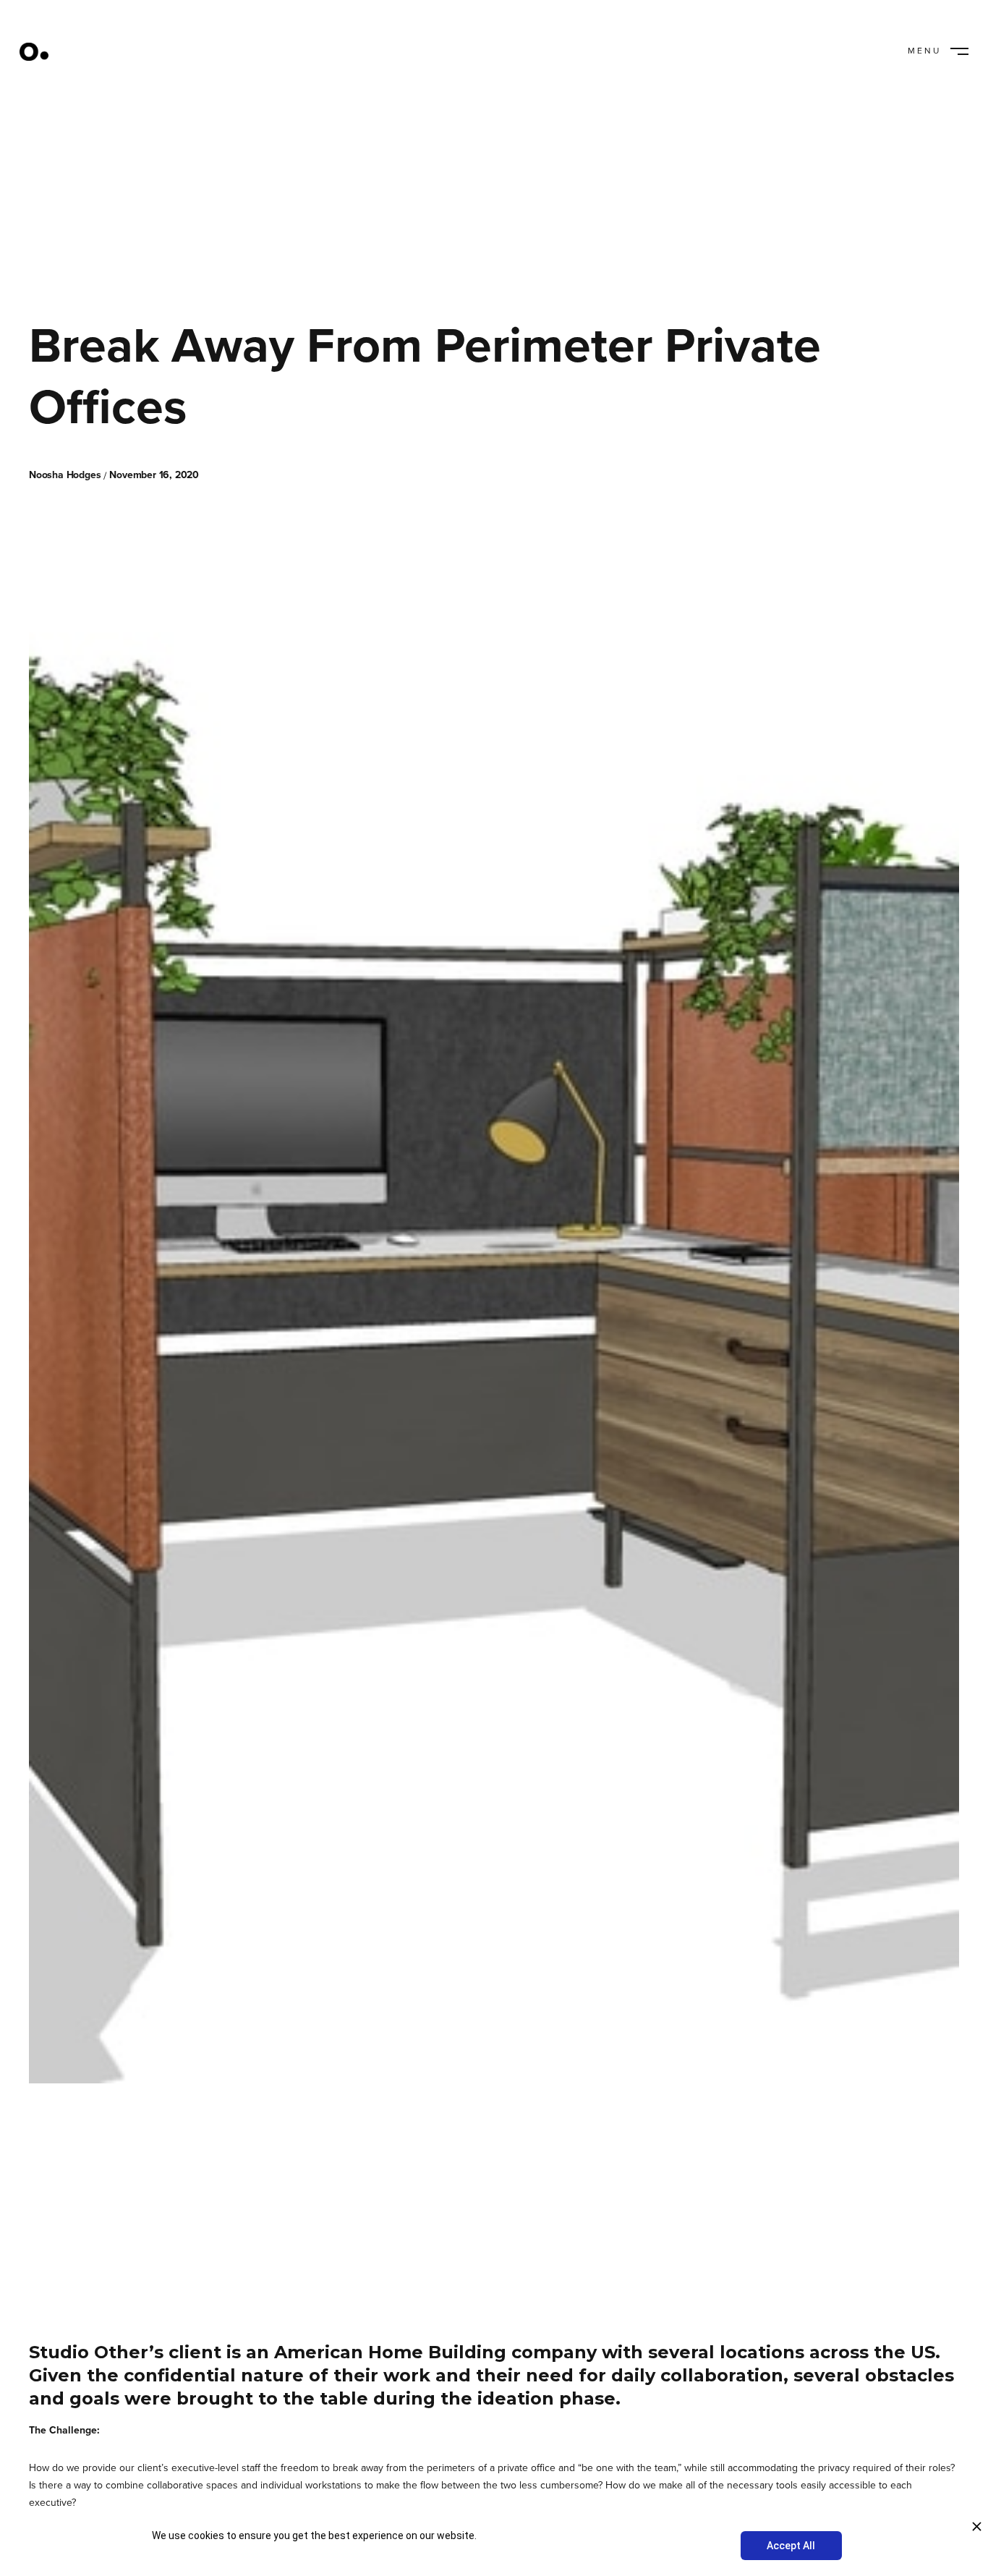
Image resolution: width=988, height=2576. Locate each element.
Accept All (791, 2546)
